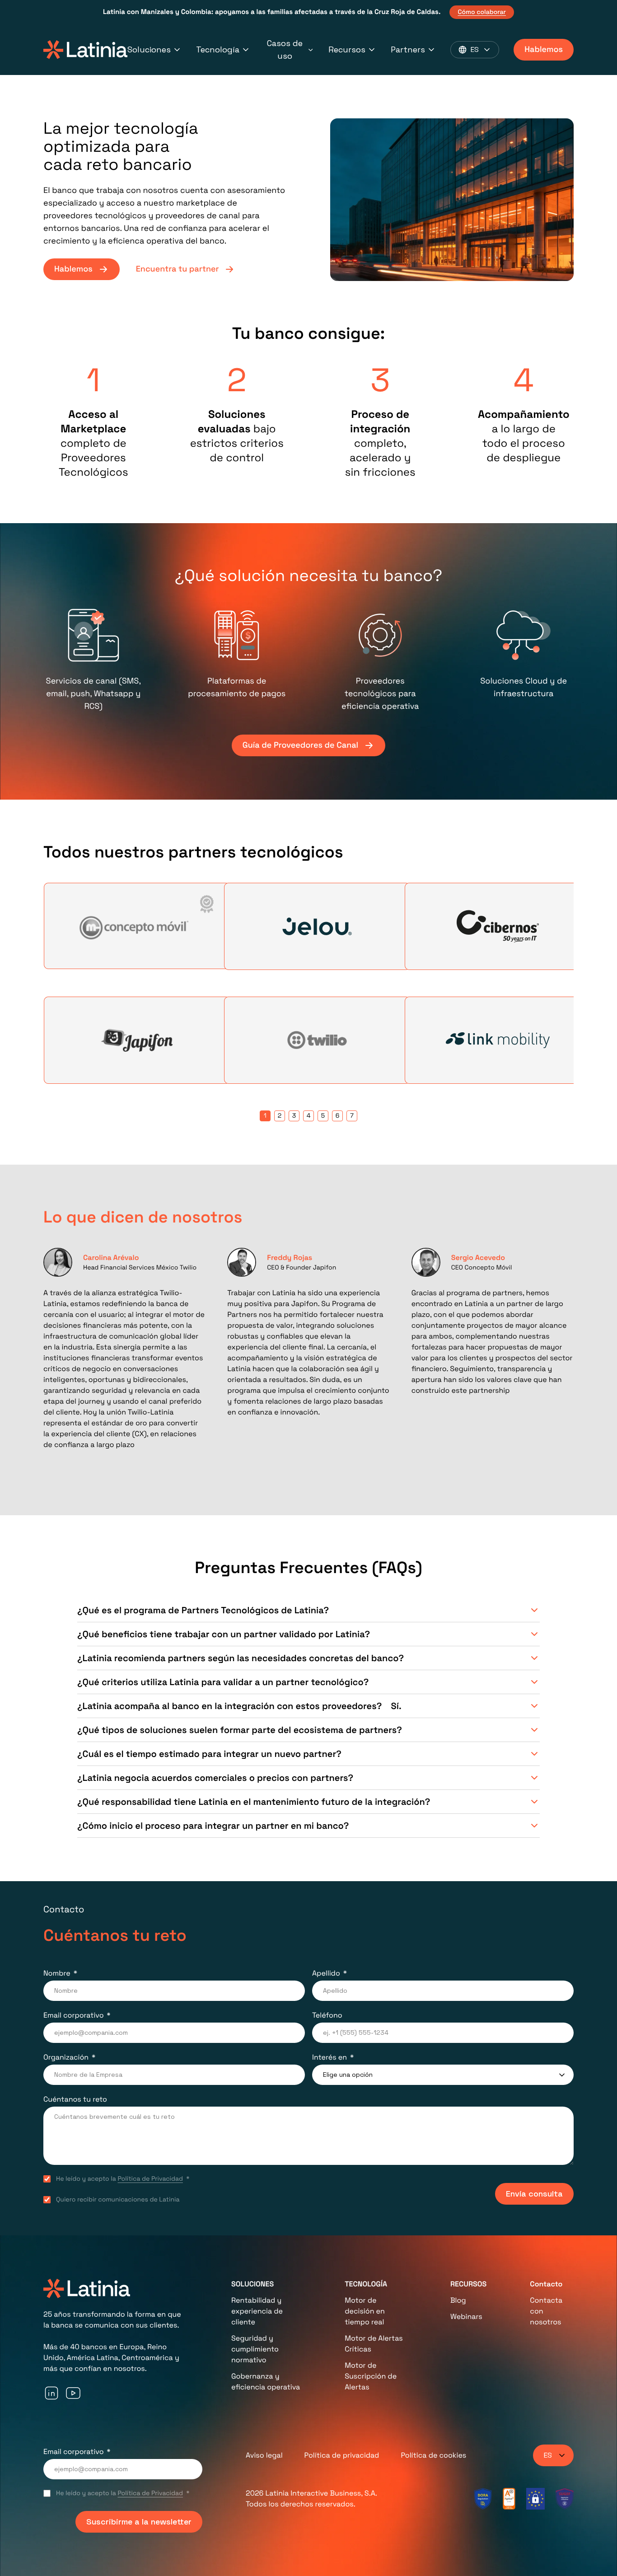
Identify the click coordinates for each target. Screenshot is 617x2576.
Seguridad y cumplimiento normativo (255, 2349)
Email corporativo (74, 2015)
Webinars (466, 2316)
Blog (458, 2300)
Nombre (57, 1973)
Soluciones (149, 49)
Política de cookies (433, 2455)
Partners (408, 49)
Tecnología (218, 49)
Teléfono (327, 2015)
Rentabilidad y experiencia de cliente (257, 2311)
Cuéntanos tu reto (75, 2099)
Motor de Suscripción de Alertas (371, 2376)
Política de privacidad (342, 2455)
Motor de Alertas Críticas (374, 2344)
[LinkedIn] (51, 2393)
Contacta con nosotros (546, 2311)
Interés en (330, 2057)
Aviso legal (264, 2455)
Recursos (347, 49)
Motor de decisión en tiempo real (365, 2311)
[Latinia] (85, 50)
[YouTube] (73, 2393)
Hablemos (544, 49)
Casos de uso (285, 49)
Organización (66, 2057)
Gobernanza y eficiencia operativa (266, 2382)
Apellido (326, 1973)
